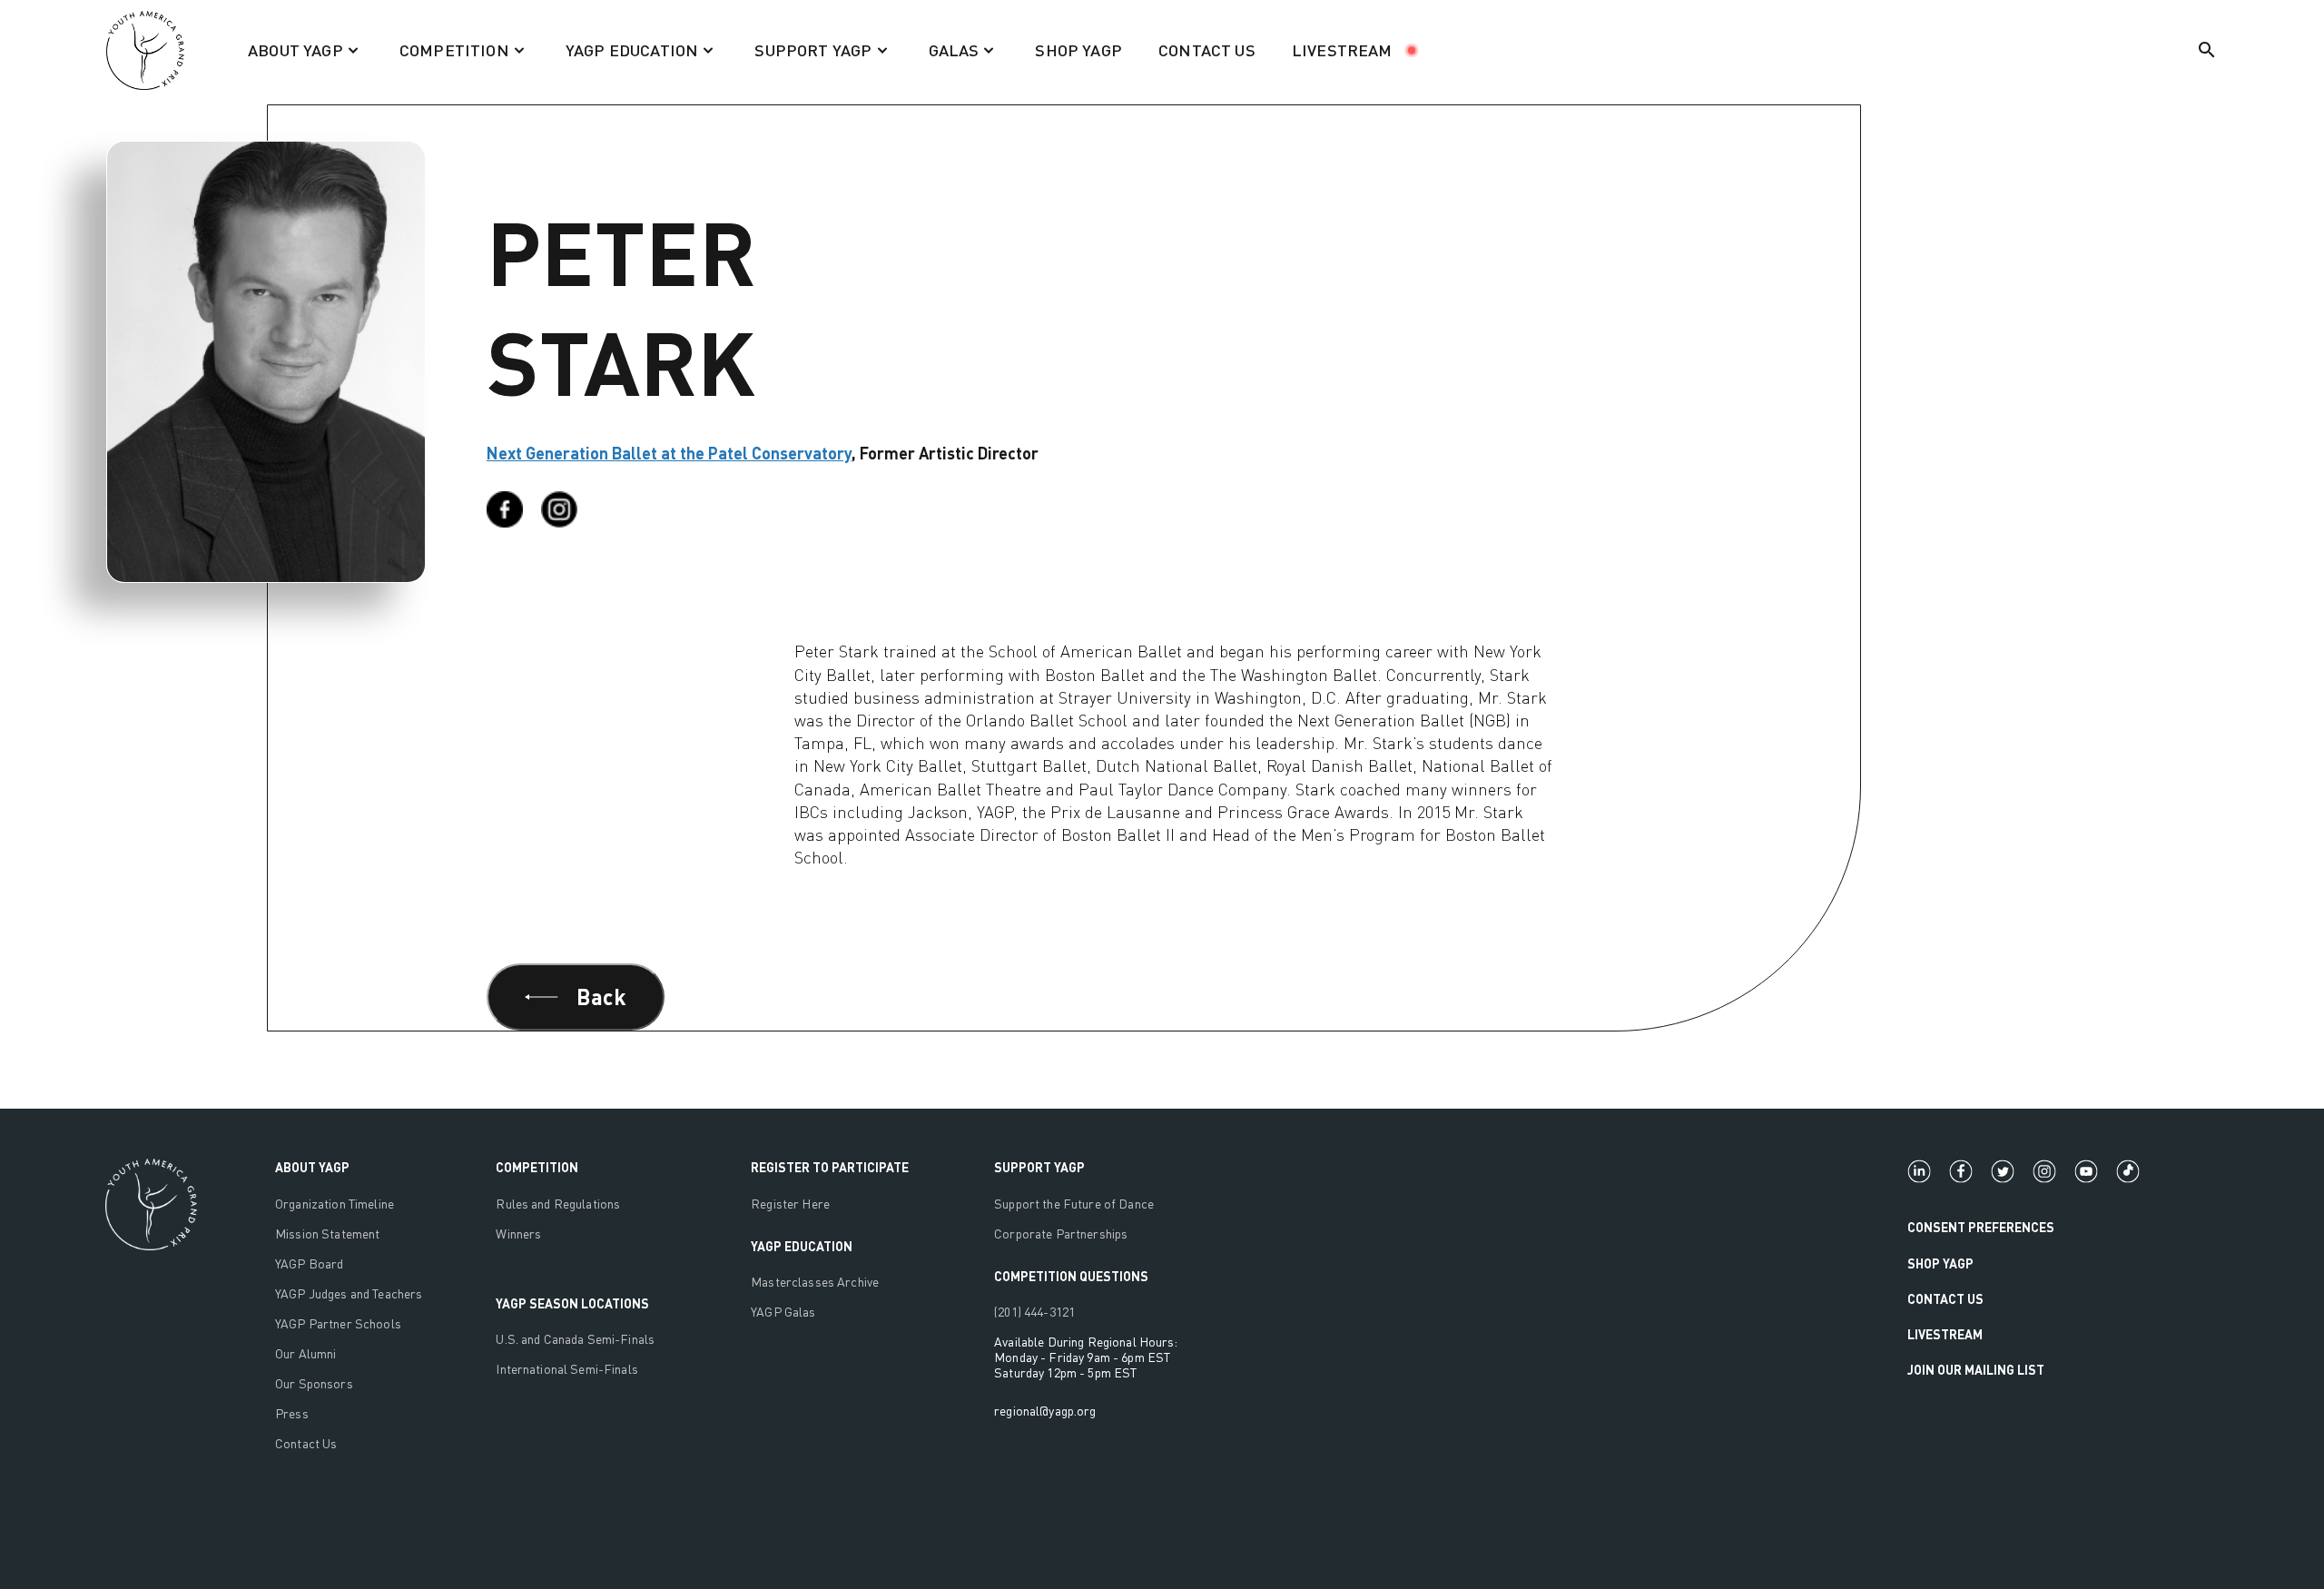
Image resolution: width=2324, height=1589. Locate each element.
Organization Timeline (335, 1204)
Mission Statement (327, 1234)
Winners (518, 1234)
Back (601, 997)
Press (292, 1413)
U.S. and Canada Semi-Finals (575, 1339)
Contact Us (306, 1443)
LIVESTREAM (1342, 50)
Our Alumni (305, 1353)
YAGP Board (309, 1263)
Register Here (790, 1204)
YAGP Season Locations (572, 1303)
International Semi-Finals (567, 1369)
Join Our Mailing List (1976, 1370)
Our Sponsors (314, 1383)
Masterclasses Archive (815, 1282)
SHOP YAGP (1078, 50)
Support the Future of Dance (1074, 1204)
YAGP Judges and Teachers (349, 1293)
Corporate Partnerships (1061, 1234)
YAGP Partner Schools (338, 1323)
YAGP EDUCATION (802, 1246)
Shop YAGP (1940, 1263)
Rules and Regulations (558, 1204)
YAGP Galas (783, 1312)
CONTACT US (1207, 50)
